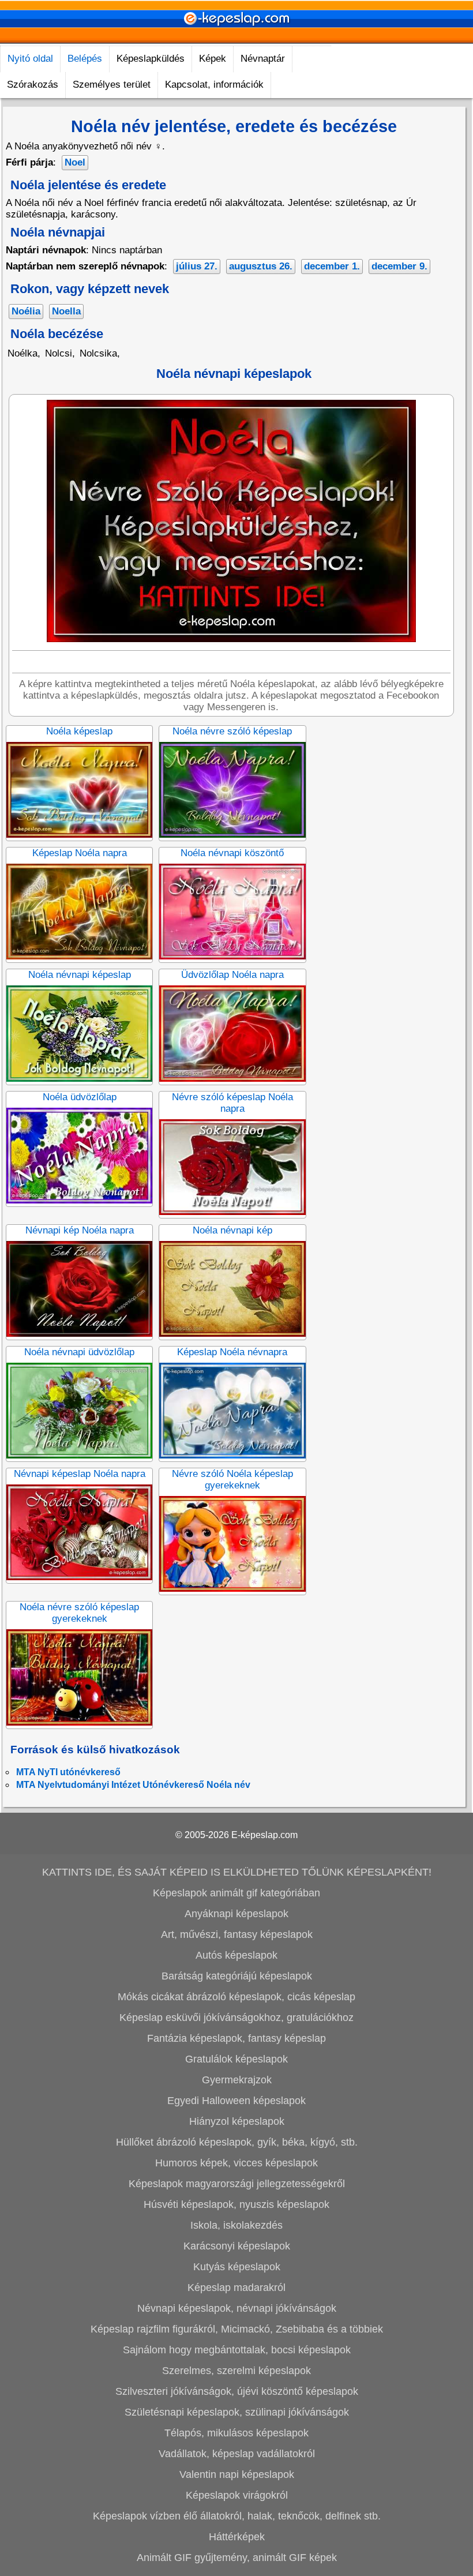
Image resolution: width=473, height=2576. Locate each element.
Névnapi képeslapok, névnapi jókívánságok (237, 2308)
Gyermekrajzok (237, 2080)
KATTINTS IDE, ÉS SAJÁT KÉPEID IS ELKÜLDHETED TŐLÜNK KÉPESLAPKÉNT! (237, 1872)
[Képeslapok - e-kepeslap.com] (236, 40)
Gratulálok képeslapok (236, 2059)
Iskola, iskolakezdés (236, 2225)
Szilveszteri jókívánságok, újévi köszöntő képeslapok (237, 2391)
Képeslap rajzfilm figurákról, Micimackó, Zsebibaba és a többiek (237, 2329)
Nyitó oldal (30, 59)
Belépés (85, 59)
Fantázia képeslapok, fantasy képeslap (236, 2038)
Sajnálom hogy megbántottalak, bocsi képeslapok (237, 2350)
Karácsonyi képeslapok (237, 2246)
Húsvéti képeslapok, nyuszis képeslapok (236, 2204)
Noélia (26, 311)
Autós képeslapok (236, 1955)
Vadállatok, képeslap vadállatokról (237, 2454)
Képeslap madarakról (236, 2288)
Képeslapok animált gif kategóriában (236, 1893)
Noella (66, 311)
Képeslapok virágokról (237, 2495)
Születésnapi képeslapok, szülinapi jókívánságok (237, 2412)
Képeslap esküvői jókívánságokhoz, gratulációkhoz (236, 2018)
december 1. (332, 266)
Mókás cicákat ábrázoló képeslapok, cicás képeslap (236, 1997)
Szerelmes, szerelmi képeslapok (236, 2371)
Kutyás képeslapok (237, 2267)
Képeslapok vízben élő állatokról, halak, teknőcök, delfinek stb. (237, 2516)
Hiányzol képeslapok (237, 2121)
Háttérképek (237, 2537)
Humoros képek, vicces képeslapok (236, 2163)
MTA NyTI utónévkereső (68, 1772)
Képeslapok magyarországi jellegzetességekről (237, 2184)
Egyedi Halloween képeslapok (236, 2101)
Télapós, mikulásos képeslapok (236, 2433)
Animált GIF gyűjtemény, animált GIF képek (237, 2558)
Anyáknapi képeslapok (236, 1914)
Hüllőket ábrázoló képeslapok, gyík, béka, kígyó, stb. (237, 2142)
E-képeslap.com (264, 1835)
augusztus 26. (261, 266)
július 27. (197, 266)
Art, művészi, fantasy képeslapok (237, 1934)
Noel (75, 162)
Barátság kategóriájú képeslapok (237, 1976)
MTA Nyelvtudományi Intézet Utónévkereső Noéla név (133, 1785)
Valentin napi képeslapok (237, 2474)
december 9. (399, 266)
